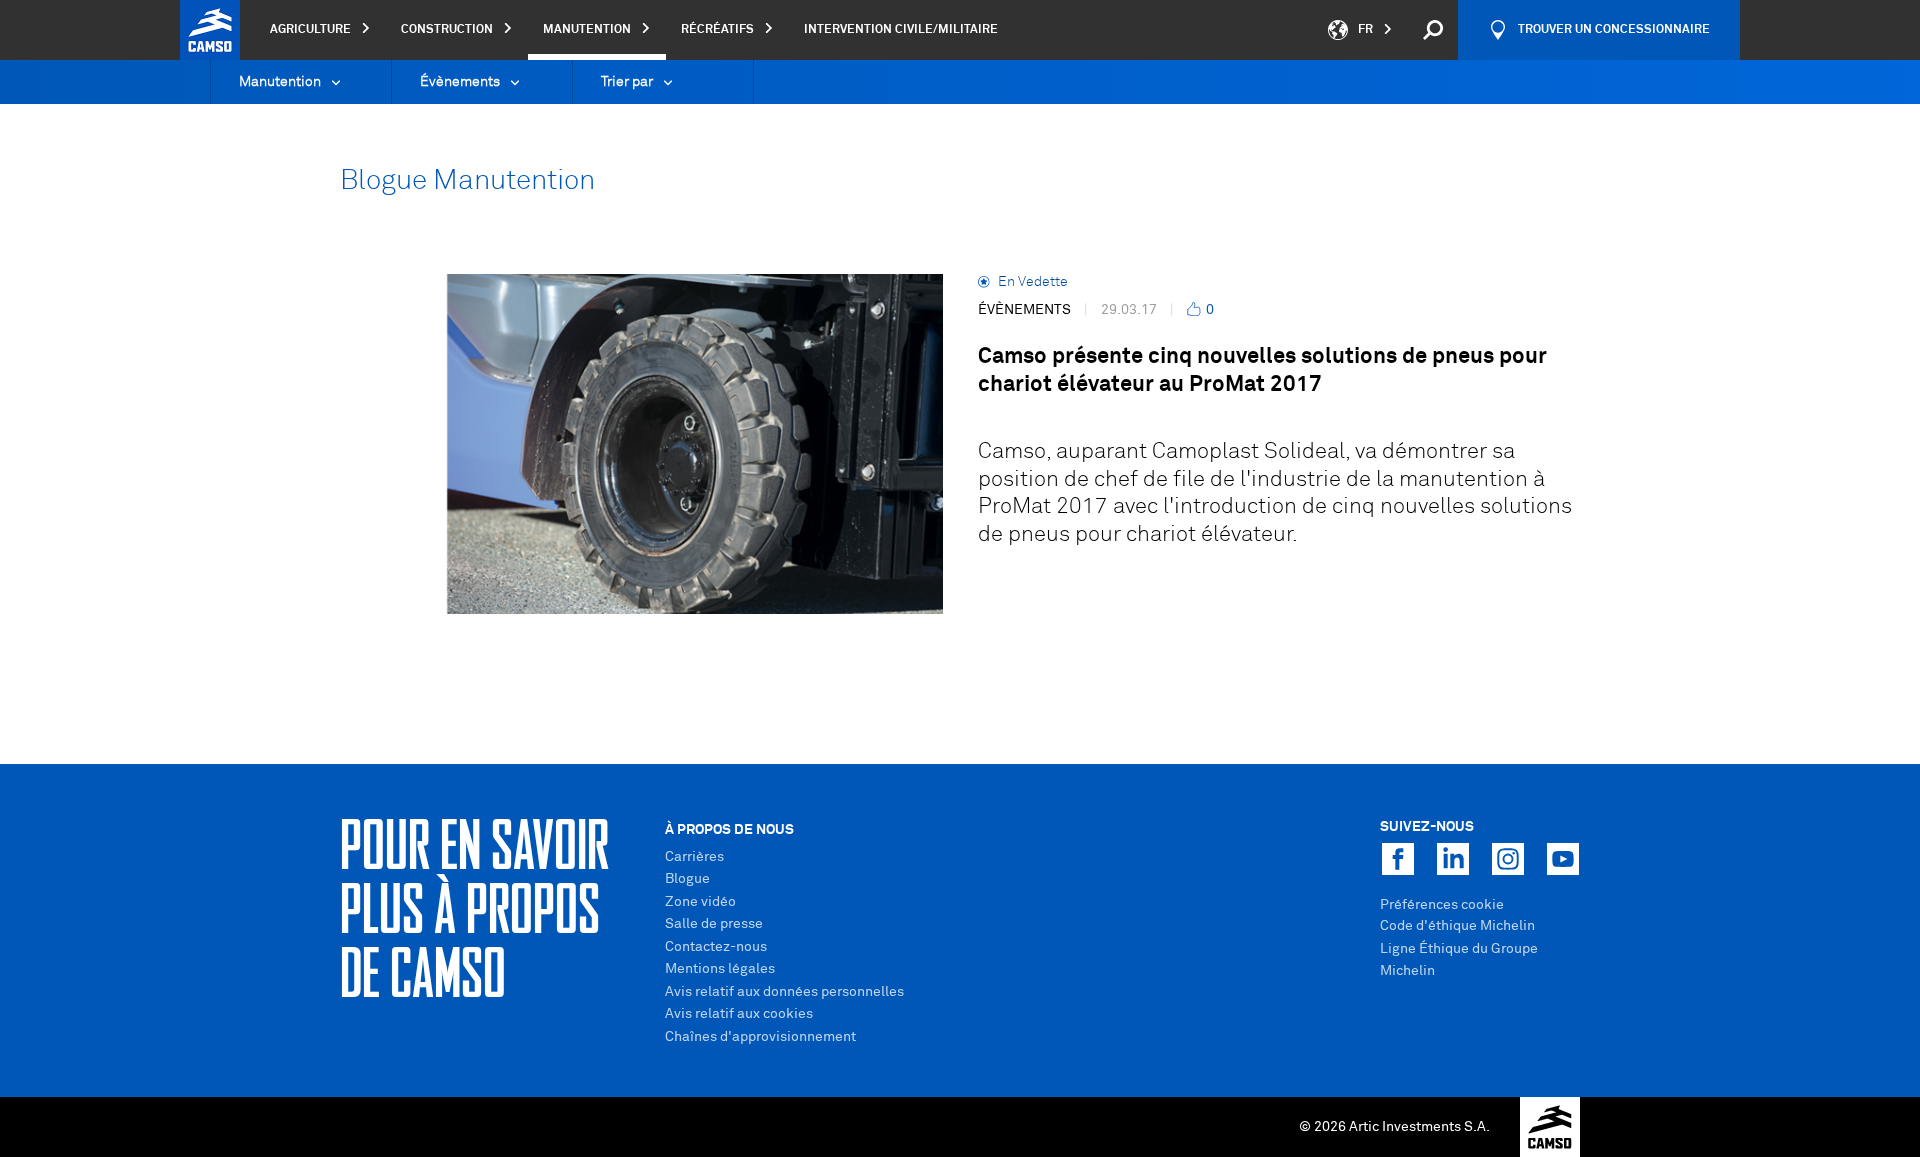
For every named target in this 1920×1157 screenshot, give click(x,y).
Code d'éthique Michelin (1457, 926)
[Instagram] (1508, 859)
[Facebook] (1398, 859)
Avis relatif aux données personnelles (784, 992)
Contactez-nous (716, 947)
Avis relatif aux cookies (739, 1014)
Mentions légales (720, 969)
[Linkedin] (1453, 859)
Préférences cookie (1442, 905)
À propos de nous (729, 830)
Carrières (694, 857)
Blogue (687, 879)
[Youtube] (1563, 859)
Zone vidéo (700, 902)
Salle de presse (714, 924)
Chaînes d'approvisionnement (760, 1037)
